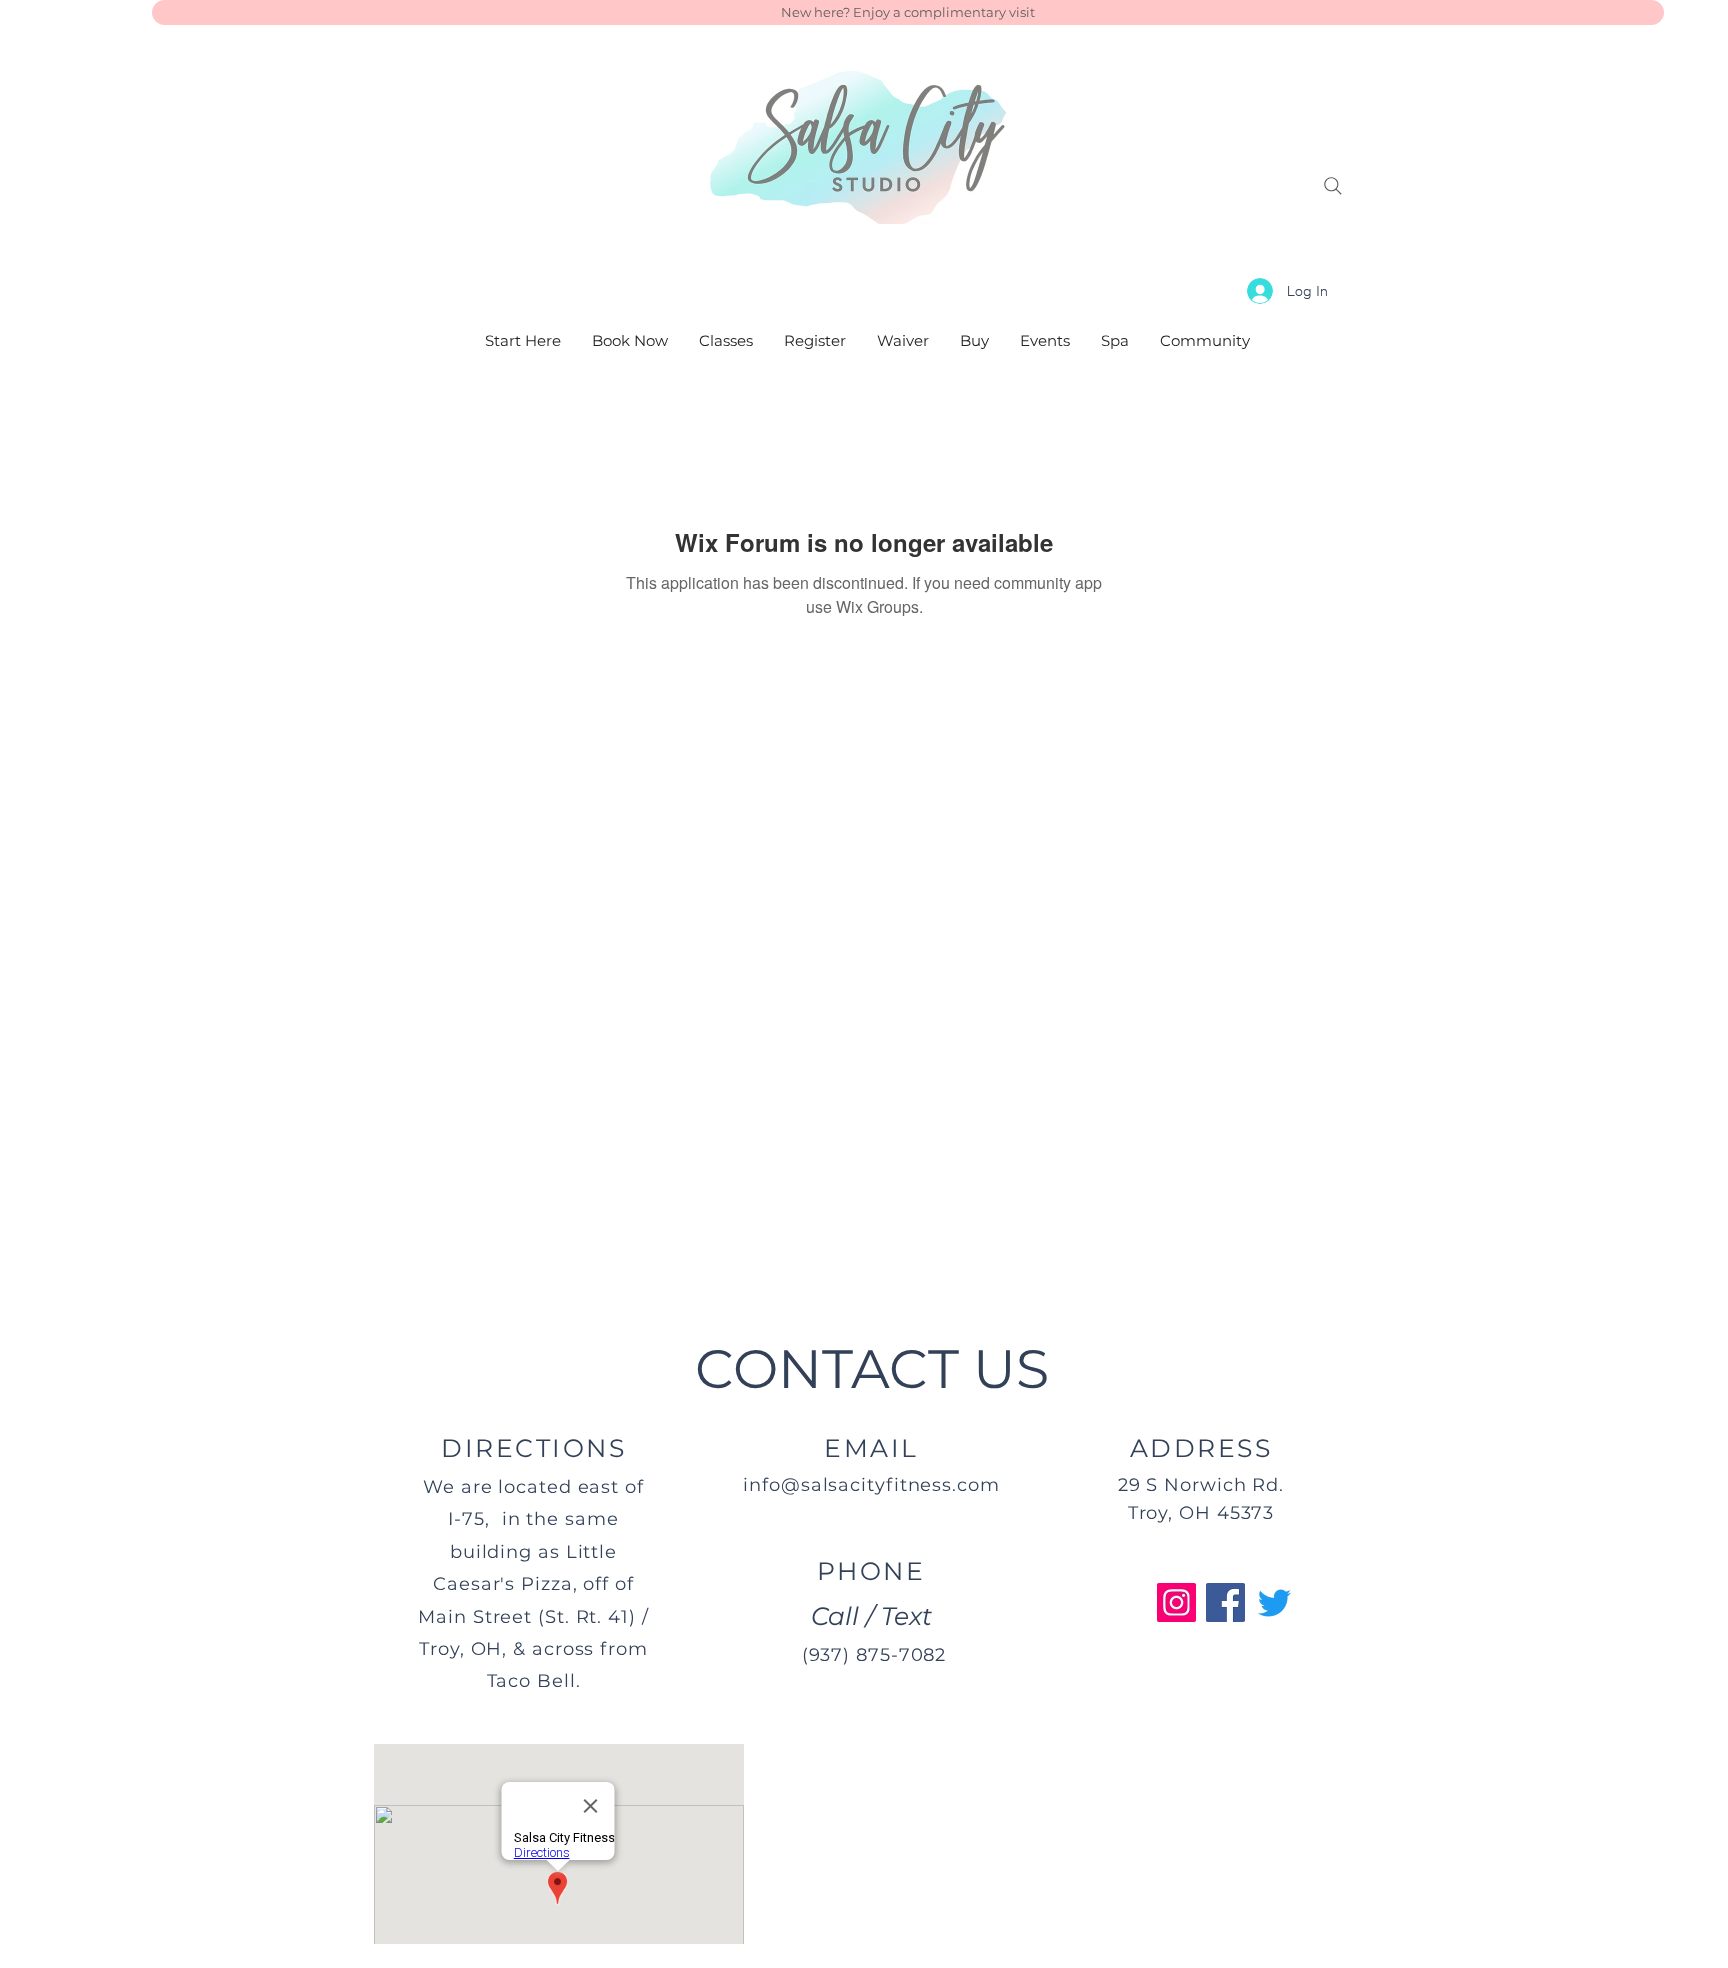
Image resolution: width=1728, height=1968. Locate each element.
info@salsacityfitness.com (871, 1485)
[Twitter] (1274, 1602)
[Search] (1333, 186)
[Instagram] (1176, 1602)
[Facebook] (1225, 1602)
